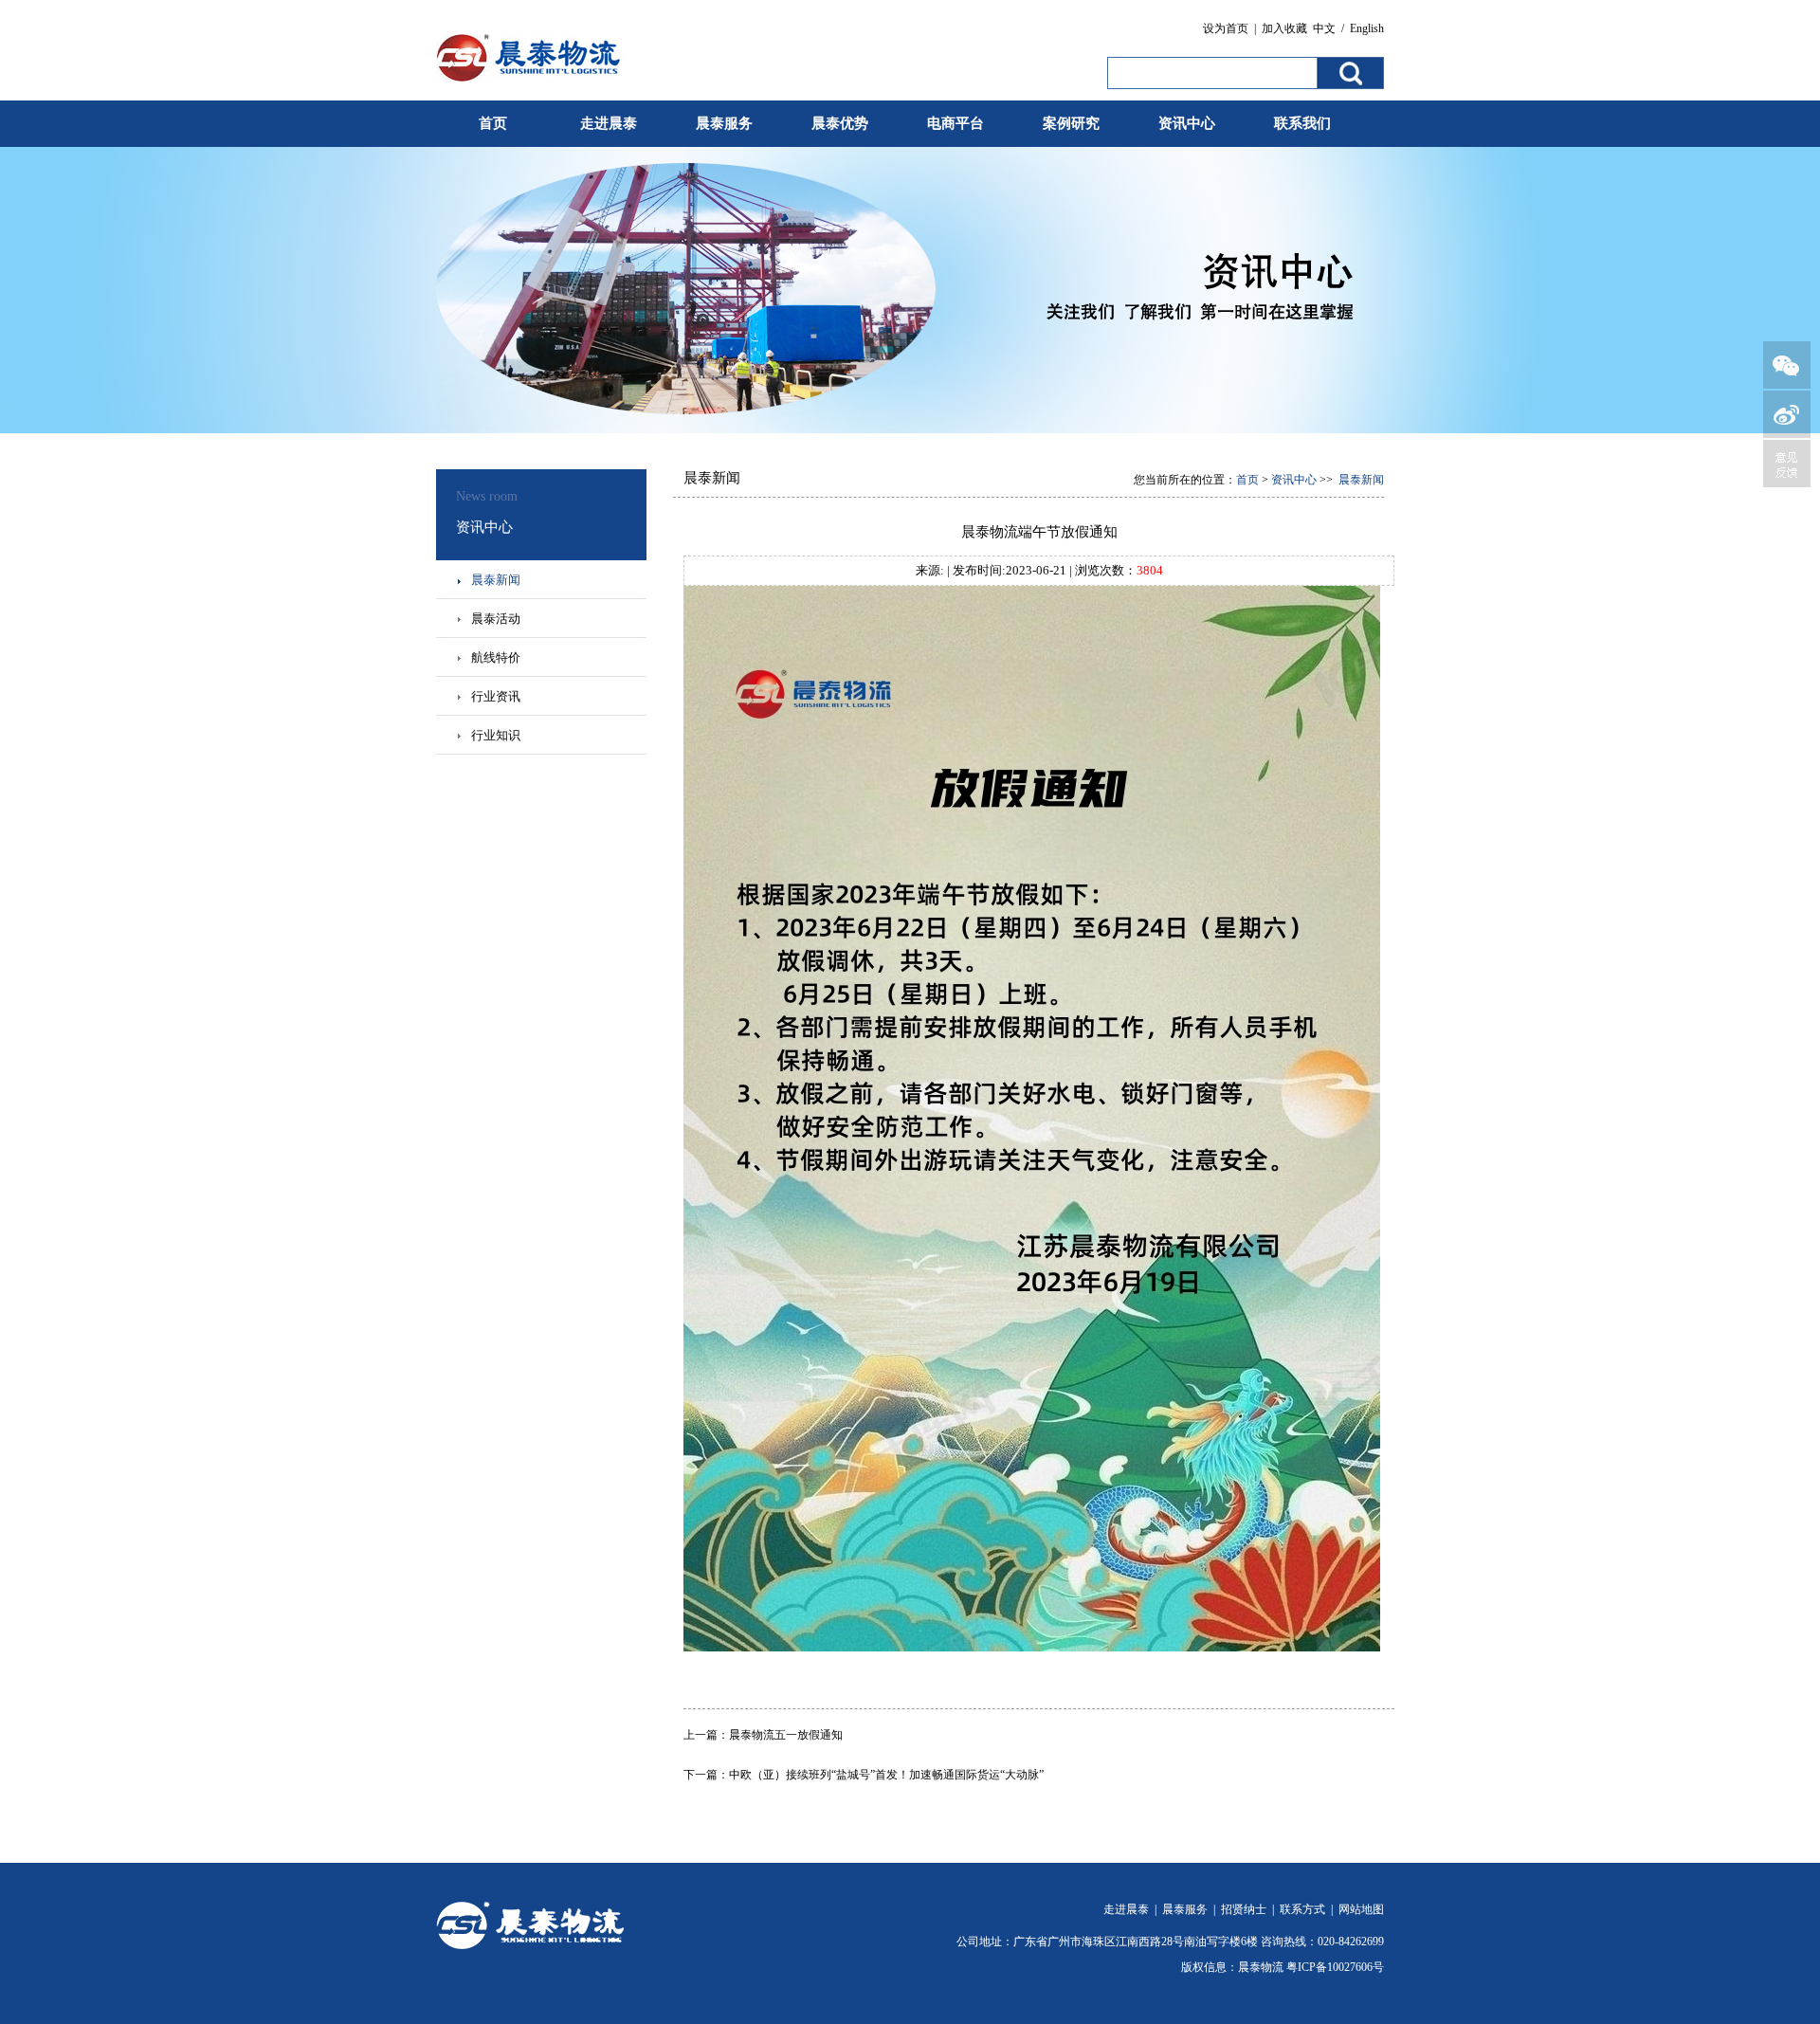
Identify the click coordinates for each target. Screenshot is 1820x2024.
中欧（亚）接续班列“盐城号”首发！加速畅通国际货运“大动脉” (886, 1775)
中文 (1324, 28)
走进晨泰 (609, 123)
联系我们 (1302, 123)
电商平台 (955, 123)
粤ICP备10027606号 (1335, 1967)
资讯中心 (1187, 123)
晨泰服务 (724, 123)
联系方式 (1302, 1909)
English (1367, 28)
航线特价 (496, 657)
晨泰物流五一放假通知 (786, 1735)
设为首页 (1226, 28)
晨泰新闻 (496, 580)
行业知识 (496, 735)
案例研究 (1071, 123)
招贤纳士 (1244, 1909)
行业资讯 (496, 696)
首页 (493, 123)
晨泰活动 (496, 619)
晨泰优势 (840, 123)
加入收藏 (1284, 28)
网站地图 (1361, 1909)
